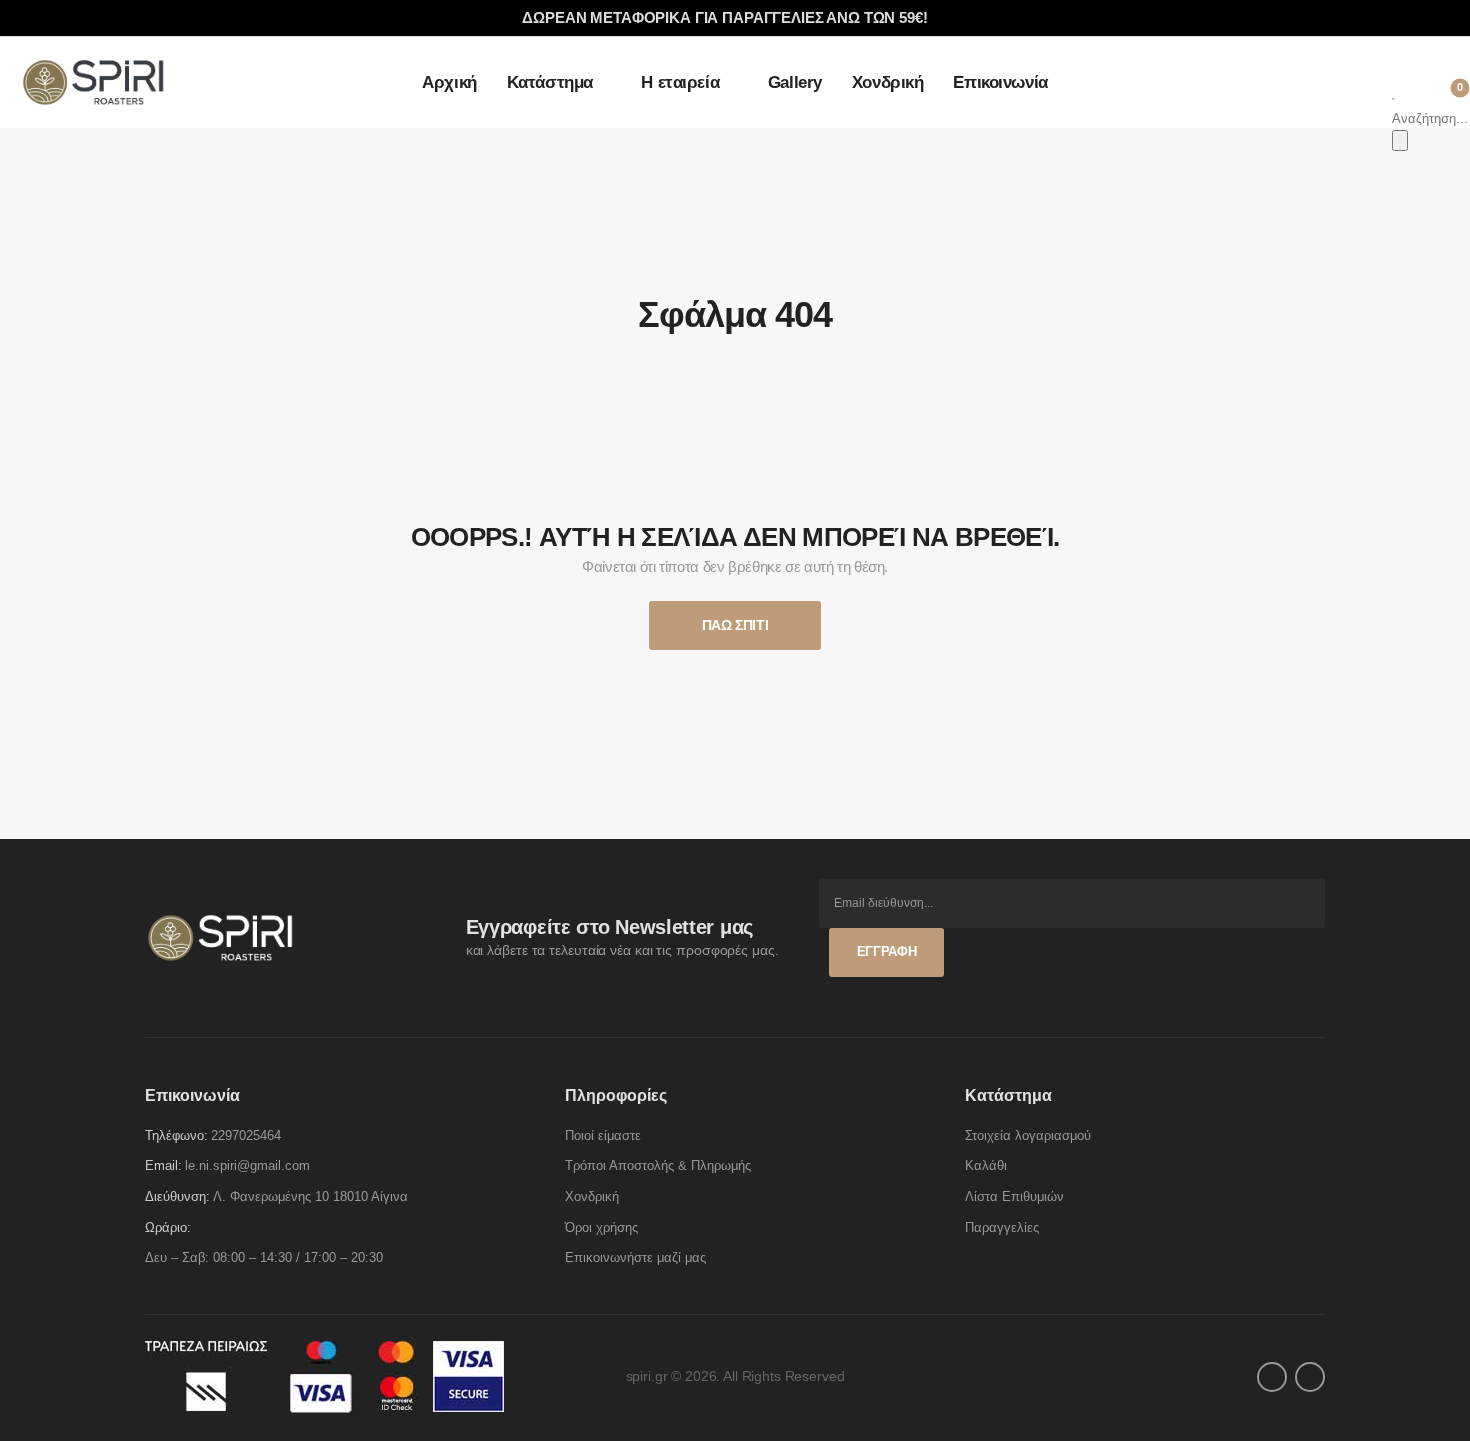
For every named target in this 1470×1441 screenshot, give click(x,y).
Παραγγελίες (1002, 1227)
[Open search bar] (1393, 96)
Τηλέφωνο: (176, 1135)
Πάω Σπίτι (735, 625)
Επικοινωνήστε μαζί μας (635, 1257)
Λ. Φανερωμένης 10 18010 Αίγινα (310, 1196)
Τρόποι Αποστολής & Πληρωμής (658, 1165)
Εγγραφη (887, 951)
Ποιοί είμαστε (603, 1135)
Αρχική (449, 82)
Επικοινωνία (1000, 82)
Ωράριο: (168, 1227)
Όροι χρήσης (601, 1227)
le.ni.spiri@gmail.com (247, 1165)
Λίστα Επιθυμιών (1014, 1196)
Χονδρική (888, 82)
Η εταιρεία (680, 82)
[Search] (1400, 140)
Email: (163, 1165)
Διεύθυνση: (177, 1196)
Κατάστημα (550, 82)
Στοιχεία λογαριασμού (1028, 1135)
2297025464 (246, 1135)
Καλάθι (986, 1165)
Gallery (795, 82)
